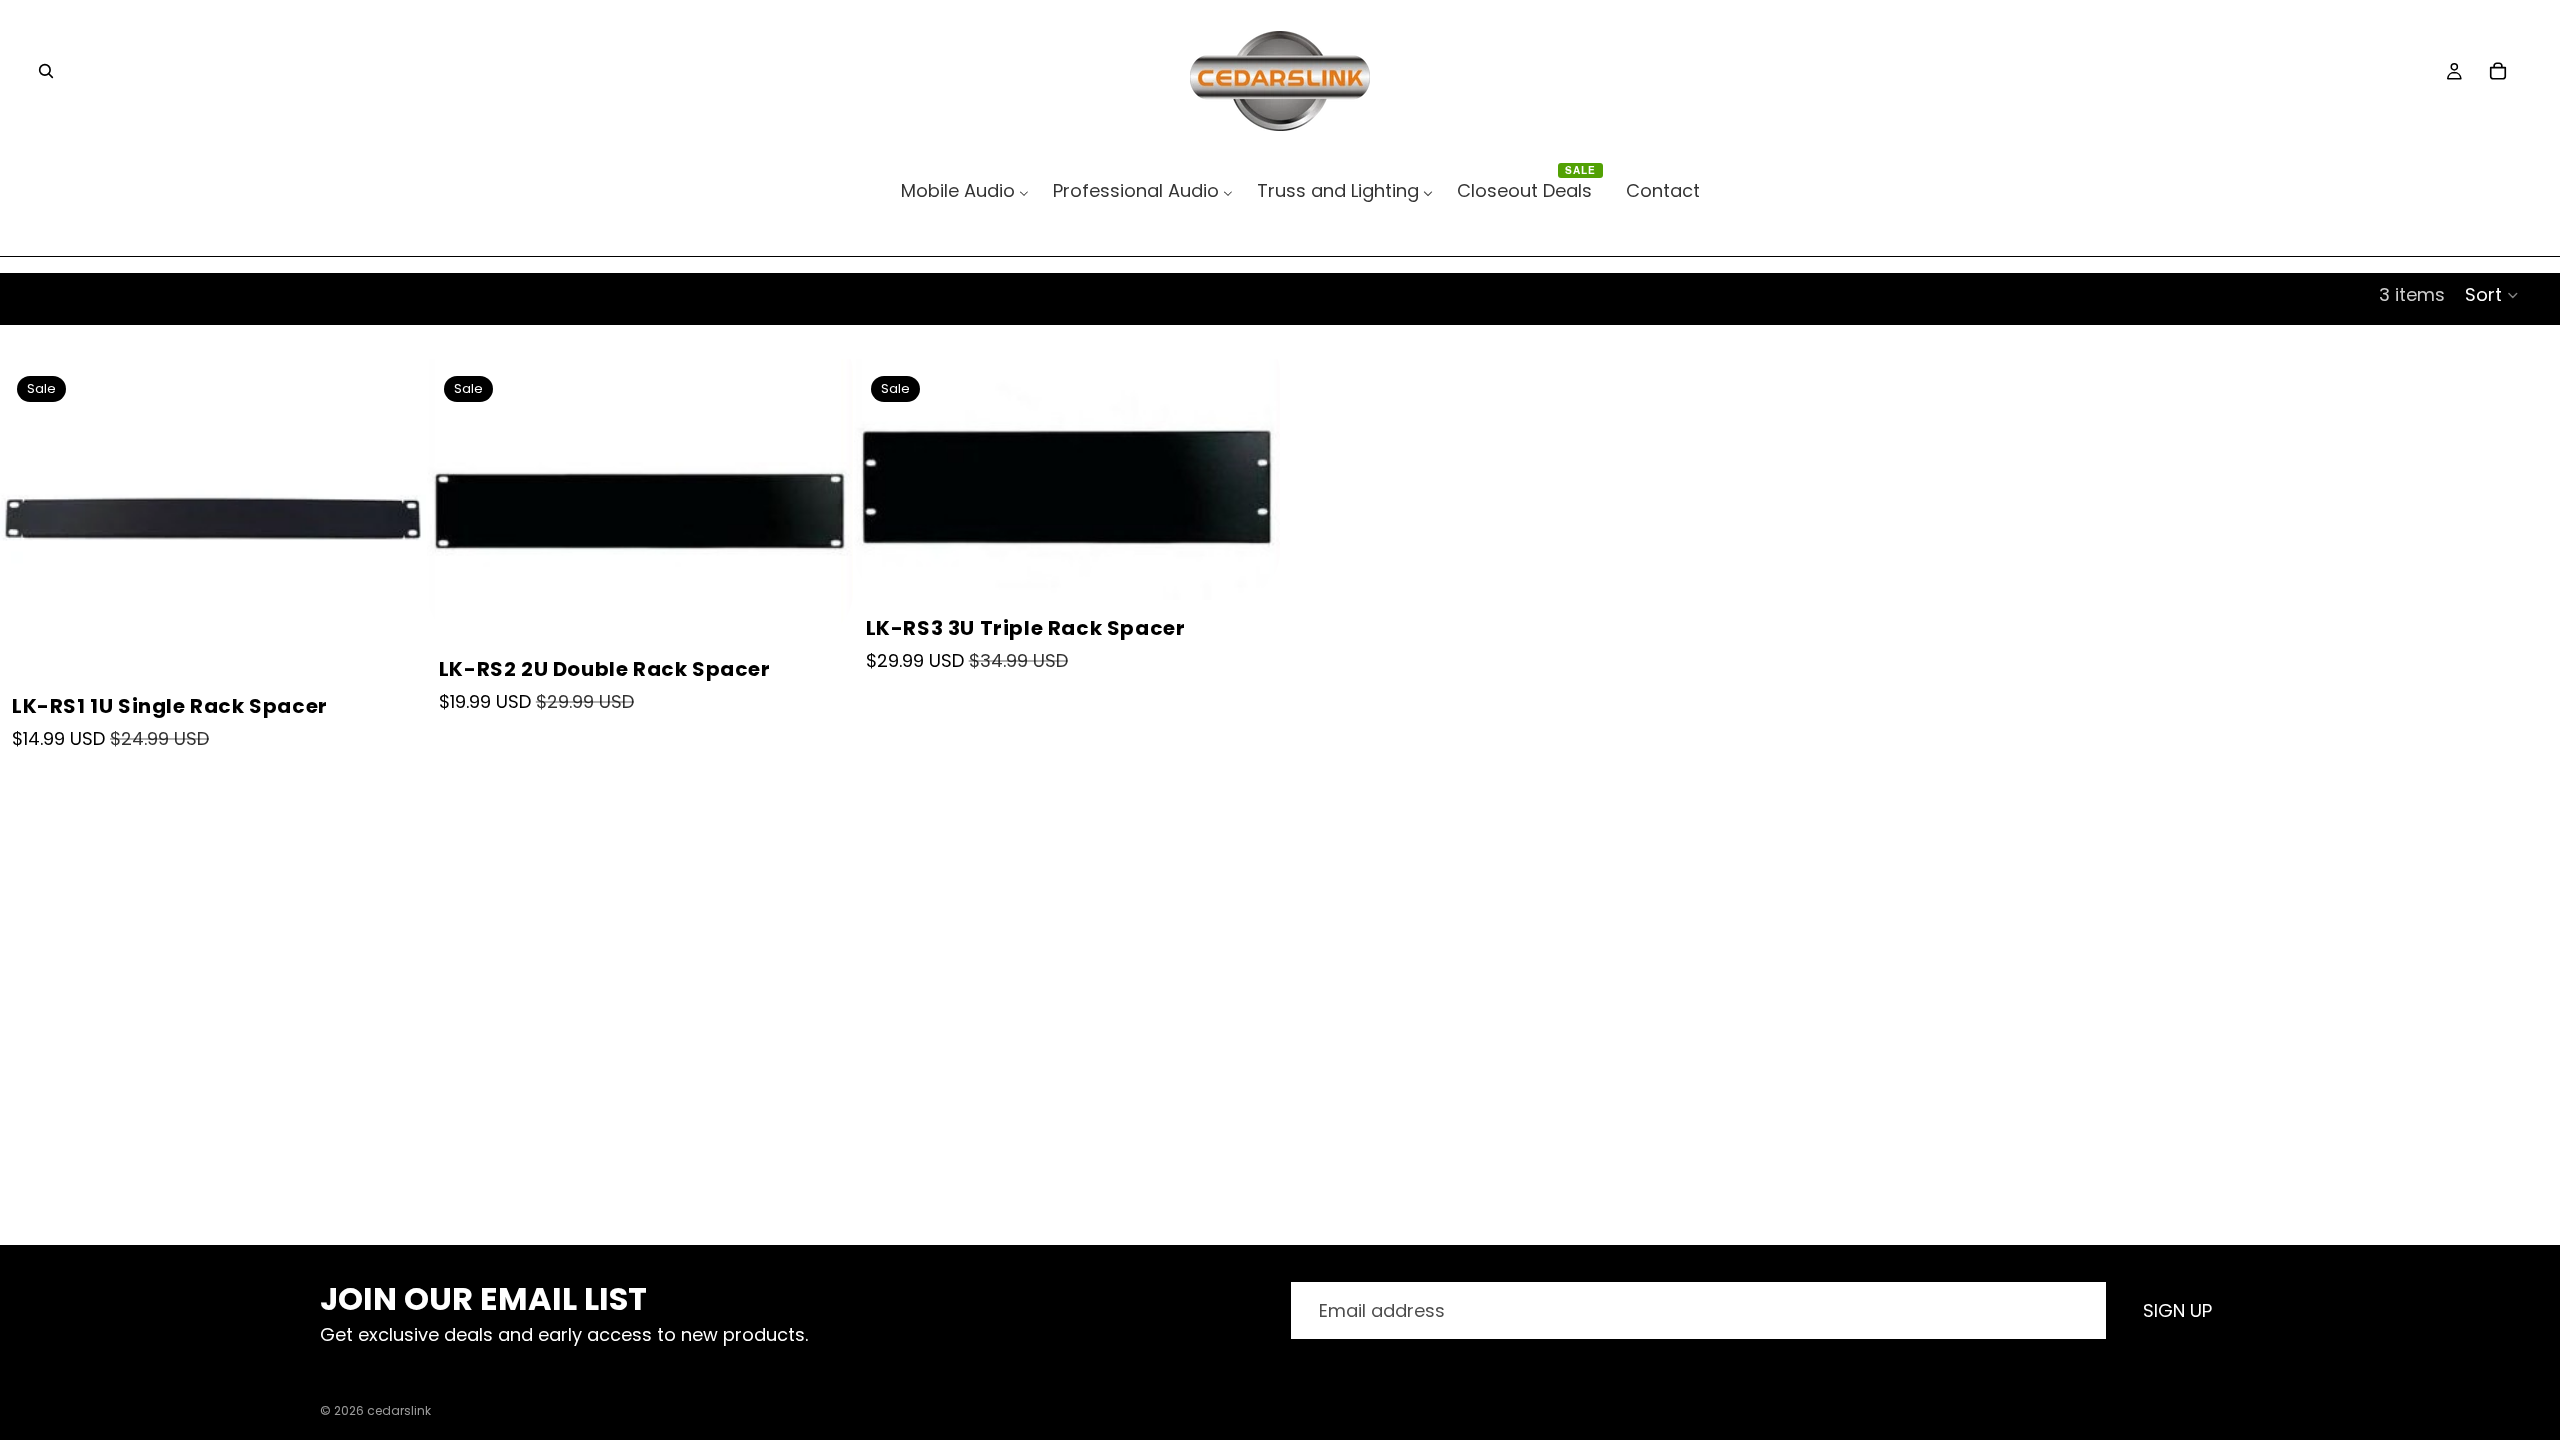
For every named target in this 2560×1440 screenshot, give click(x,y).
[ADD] (389, 642)
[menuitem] (965, 190)
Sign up (2177, 1310)
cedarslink (399, 1410)
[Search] (46, 71)
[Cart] (2498, 71)
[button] (2492, 295)
